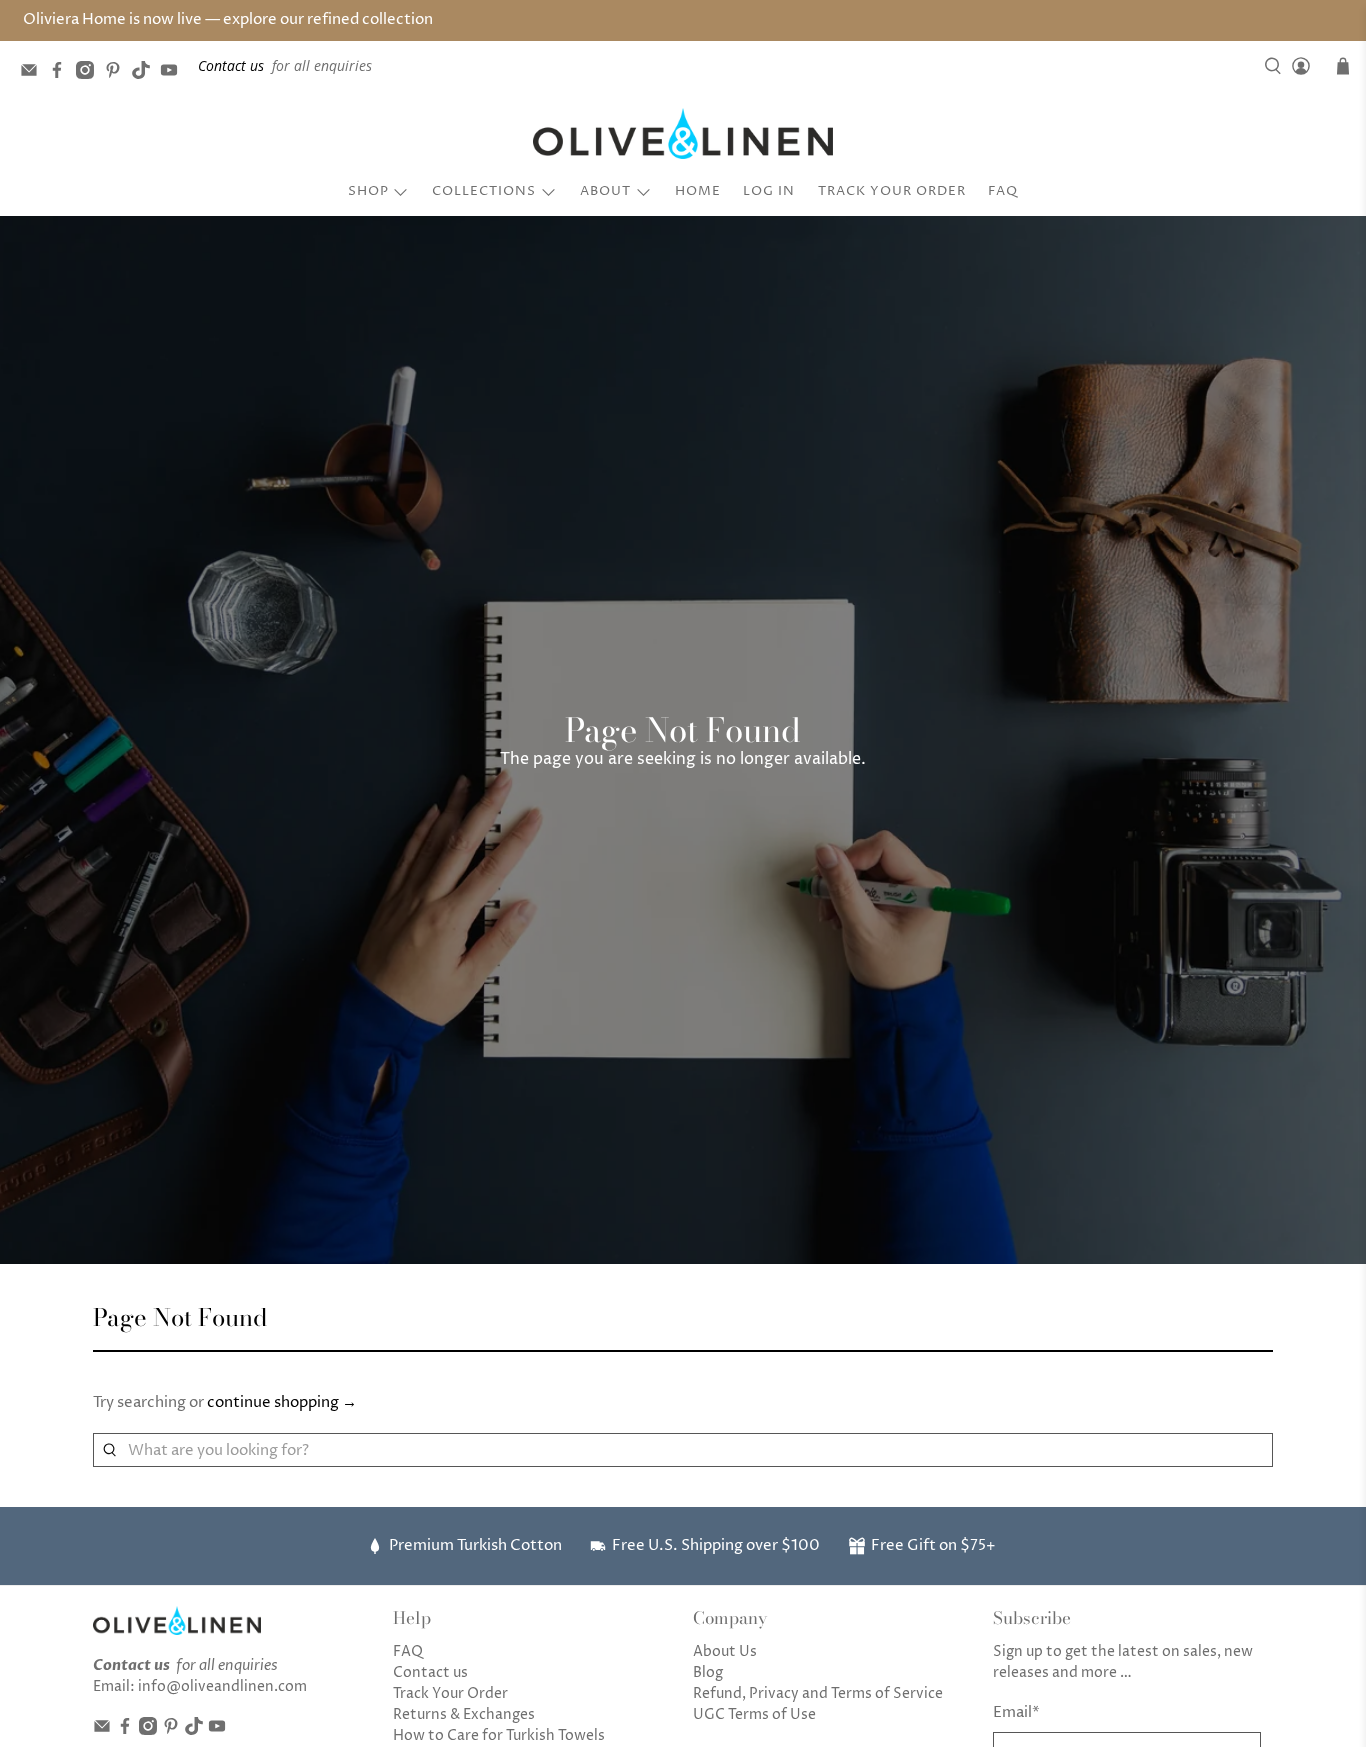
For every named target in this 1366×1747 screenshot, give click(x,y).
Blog (708, 1672)
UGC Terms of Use (754, 1714)
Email (1016, 1712)
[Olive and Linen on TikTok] (146, 73)
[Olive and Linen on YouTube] (174, 73)
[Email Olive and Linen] (34, 73)
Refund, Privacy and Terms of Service (818, 1693)
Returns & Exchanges (464, 1714)
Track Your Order (892, 191)
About (605, 191)
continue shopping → (282, 1402)
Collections (484, 191)
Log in (769, 191)
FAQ (1003, 191)
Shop (368, 191)
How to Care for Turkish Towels (499, 1735)
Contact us (430, 1672)
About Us (725, 1651)
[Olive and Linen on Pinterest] (118, 73)
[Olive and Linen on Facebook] (62, 73)
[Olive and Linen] (683, 134)
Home (698, 191)
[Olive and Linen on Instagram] (90, 73)
